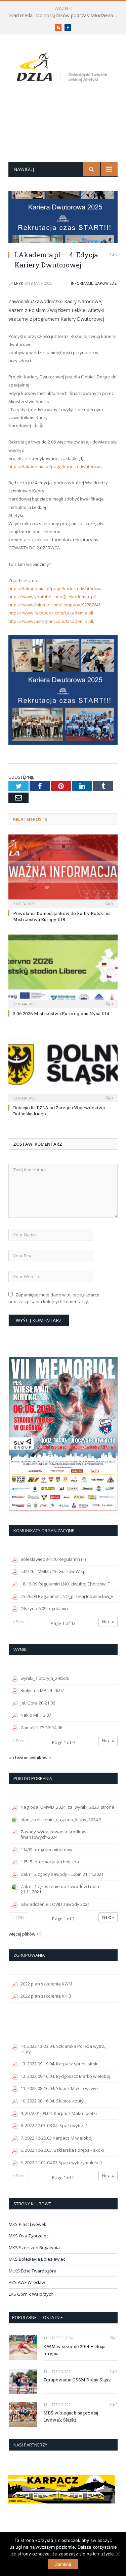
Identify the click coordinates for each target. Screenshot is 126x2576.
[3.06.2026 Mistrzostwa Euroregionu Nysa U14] (63, 970)
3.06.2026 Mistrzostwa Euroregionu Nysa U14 (61, 1013)
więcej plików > (24, 1934)
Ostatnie (53, 2317)
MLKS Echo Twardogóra (33, 2271)
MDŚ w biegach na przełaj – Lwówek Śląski (73, 2416)
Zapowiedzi (106, 283)
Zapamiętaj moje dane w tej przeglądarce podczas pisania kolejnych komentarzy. (54, 1298)
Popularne (24, 2317)
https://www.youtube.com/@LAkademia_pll (52, 597)
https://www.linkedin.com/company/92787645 (55, 605)
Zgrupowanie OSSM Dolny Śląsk (77, 2380)
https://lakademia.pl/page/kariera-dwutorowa (55, 466)
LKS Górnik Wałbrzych (31, 2294)
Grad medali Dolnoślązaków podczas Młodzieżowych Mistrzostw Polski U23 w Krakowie (65, 16)
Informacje (82, 283)
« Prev (18, 1622)
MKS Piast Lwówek (28, 2224)
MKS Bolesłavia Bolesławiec (37, 2259)
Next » (108, 1622)
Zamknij (63, 2564)
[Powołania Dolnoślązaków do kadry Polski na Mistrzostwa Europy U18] (63, 870)
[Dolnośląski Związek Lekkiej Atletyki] (63, 68)
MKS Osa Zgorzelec (29, 2236)
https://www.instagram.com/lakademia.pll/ (52, 621)
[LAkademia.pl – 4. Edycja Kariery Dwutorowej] (63, 218)
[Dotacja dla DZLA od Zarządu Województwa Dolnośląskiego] (63, 1065)
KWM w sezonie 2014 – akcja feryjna (74, 2350)
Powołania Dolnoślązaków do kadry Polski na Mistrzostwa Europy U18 (62, 916)
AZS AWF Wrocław (27, 2282)
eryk (19, 283)
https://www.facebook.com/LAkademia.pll (51, 613)
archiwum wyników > (30, 1757)
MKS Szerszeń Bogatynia (34, 2248)
